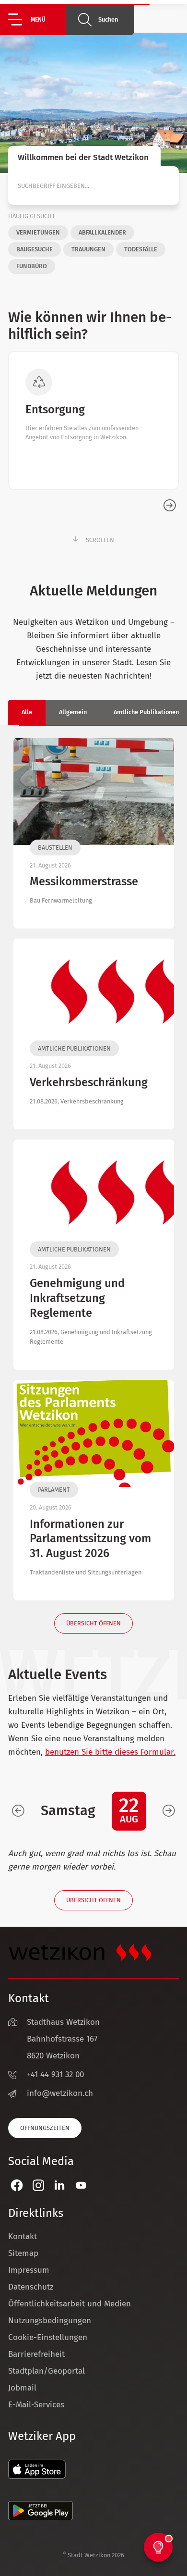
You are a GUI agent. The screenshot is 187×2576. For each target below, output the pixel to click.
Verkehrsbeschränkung (89, 1082)
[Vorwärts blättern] (169, 1811)
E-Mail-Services (36, 2405)
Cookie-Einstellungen (48, 2337)
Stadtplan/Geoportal (47, 2371)
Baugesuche (35, 249)
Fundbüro (32, 266)
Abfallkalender (102, 232)
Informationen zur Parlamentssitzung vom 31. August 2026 (90, 1539)
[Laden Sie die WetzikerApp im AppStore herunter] (37, 2476)
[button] (37, 19)
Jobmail (22, 2388)
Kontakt (23, 2236)
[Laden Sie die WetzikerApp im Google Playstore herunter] (41, 2518)
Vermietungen (38, 232)
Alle (27, 712)
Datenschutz (31, 2287)
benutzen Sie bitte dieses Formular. (110, 1752)
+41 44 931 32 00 (55, 2074)
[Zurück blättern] (18, 1811)
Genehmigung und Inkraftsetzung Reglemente (77, 1298)
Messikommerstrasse (84, 881)
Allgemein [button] (73, 712)
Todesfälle (141, 249)
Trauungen (88, 249)
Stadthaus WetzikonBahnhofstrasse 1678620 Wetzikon (63, 2039)
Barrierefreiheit (36, 2354)
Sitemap (23, 2253)
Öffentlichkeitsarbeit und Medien (70, 2304)
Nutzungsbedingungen (50, 2321)
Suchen (108, 19)
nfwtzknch (61, 2093)
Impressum (29, 2270)
